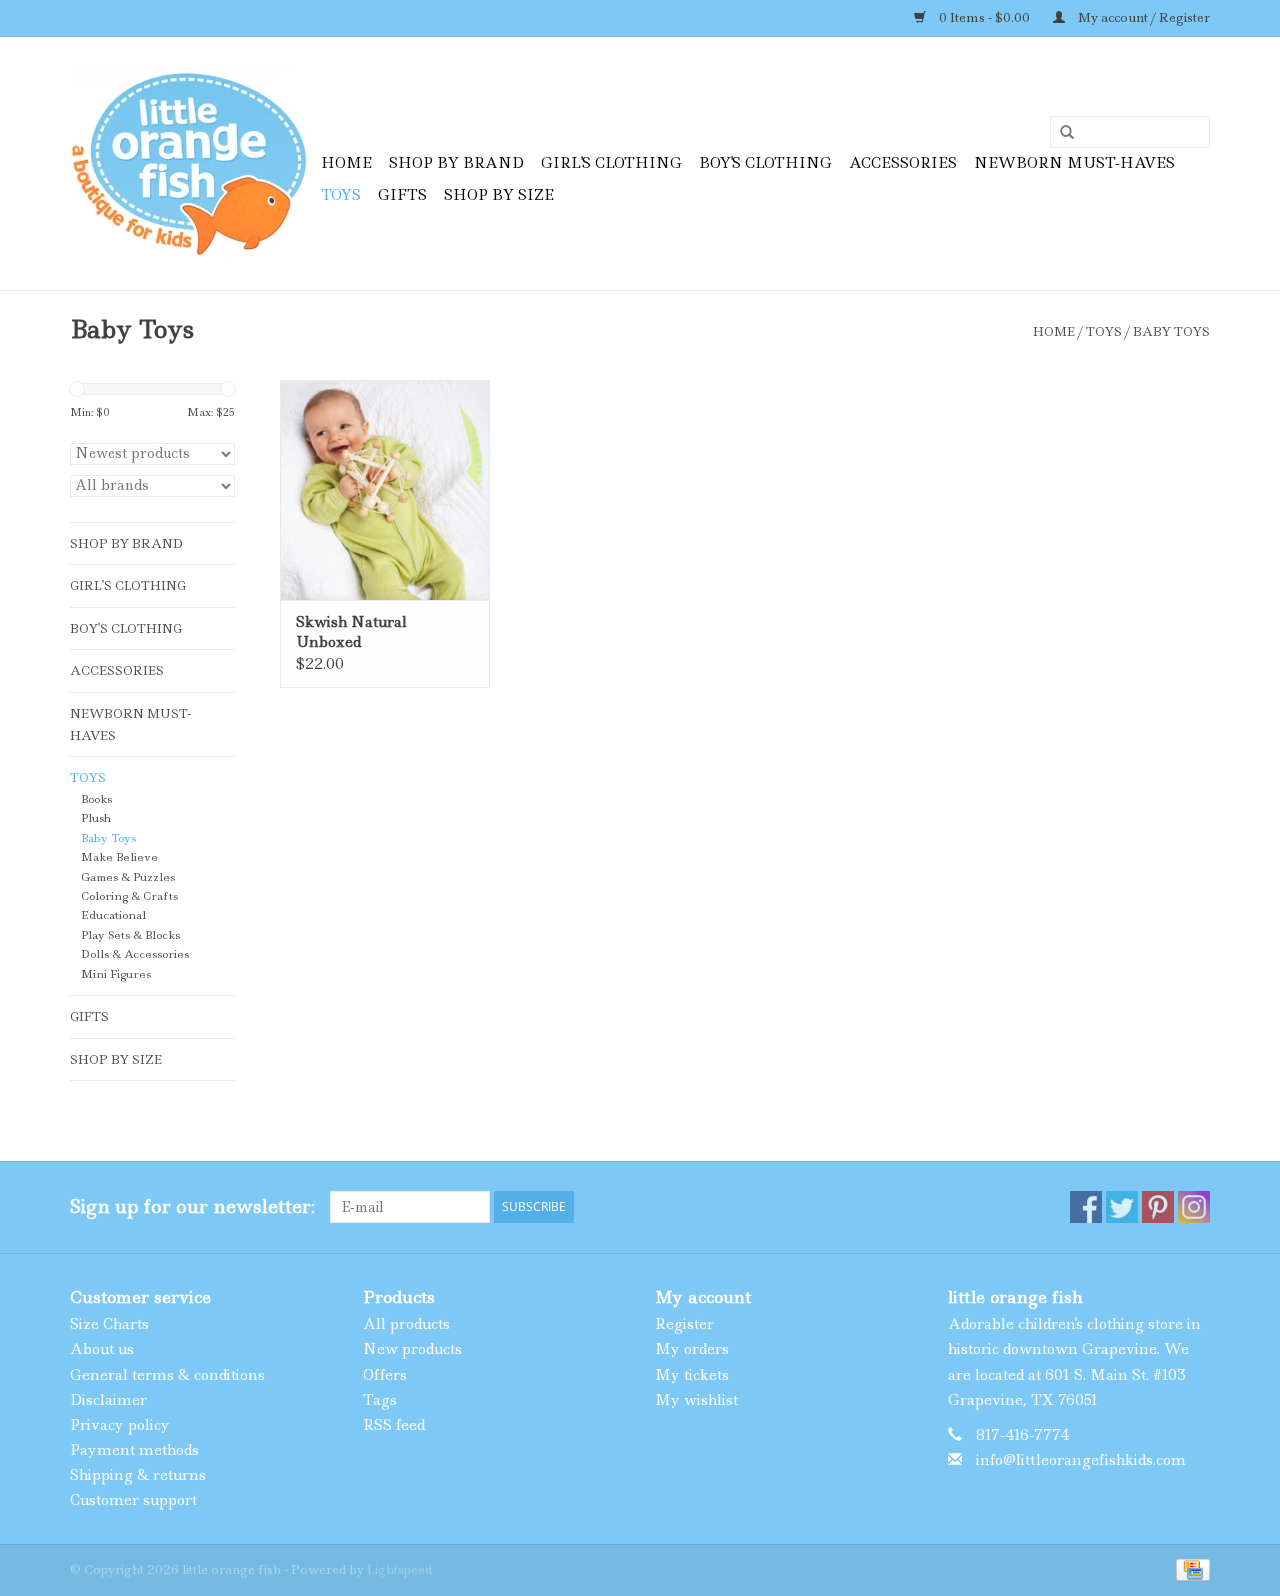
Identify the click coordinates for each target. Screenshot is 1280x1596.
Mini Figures (116, 974)
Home (346, 163)
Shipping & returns (138, 1475)
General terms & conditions (167, 1375)
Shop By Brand (456, 163)
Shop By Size (499, 195)
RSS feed (394, 1425)
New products (412, 1349)
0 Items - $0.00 (984, 17)
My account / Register (1142, 17)
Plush (96, 818)
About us (102, 1349)
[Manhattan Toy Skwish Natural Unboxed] (385, 490)
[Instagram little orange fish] (1194, 1207)
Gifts (402, 195)
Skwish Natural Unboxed (351, 632)
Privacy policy (120, 1425)
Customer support (133, 1500)
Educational (113, 915)
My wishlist (696, 1400)
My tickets (692, 1375)
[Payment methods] (1189, 1568)
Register (684, 1324)
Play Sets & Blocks (130, 935)
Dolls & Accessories (135, 954)
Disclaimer (108, 1400)
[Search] (1060, 133)
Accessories (903, 163)
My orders (692, 1349)
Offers (385, 1375)
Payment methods (134, 1450)
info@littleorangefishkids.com (1081, 1460)
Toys (341, 195)
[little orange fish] (192, 163)
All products (406, 1324)
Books (96, 799)
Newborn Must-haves (1074, 163)
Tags (380, 1400)
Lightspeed (399, 1569)
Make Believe (119, 857)
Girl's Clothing (611, 163)
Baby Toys (1171, 331)
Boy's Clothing (765, 163)
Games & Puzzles (128, 877)
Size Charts (109, 1324)
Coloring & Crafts (129, 896)
